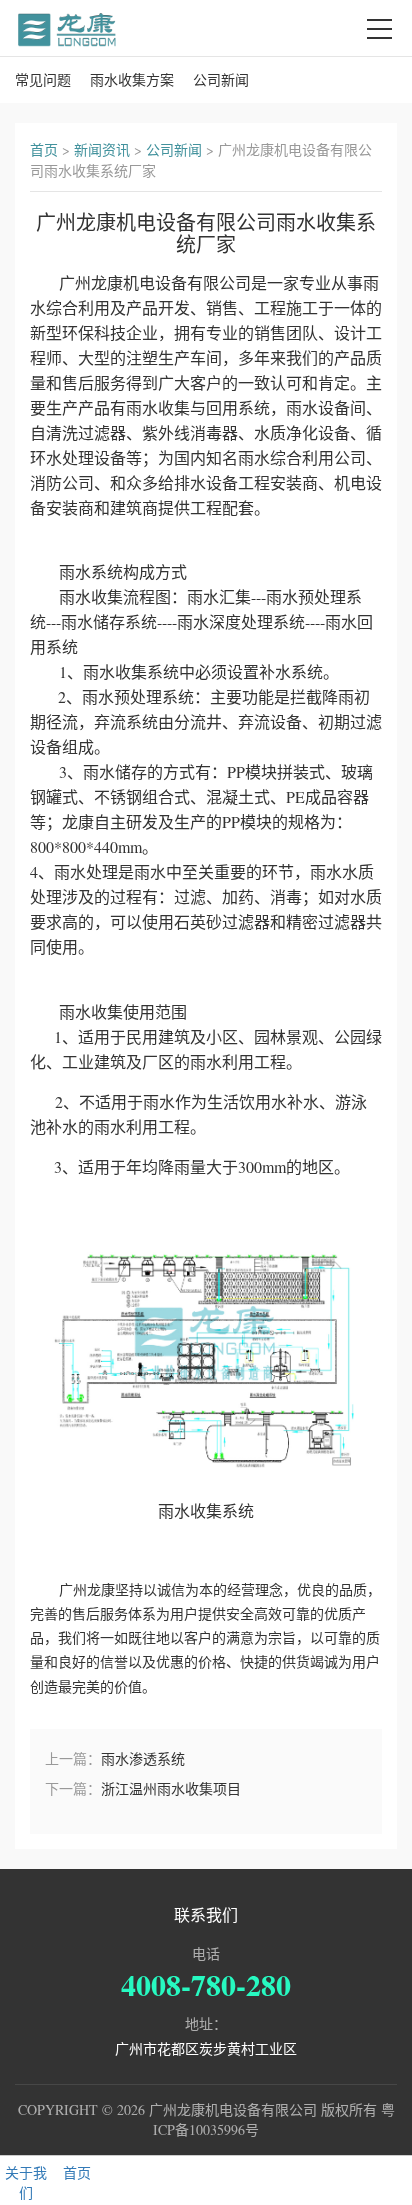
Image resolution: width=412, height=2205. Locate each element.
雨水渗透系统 (143, 1758)
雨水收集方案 (132, 79)
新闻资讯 (102, 149)
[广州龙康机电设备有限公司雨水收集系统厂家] (68, 27)
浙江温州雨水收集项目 (171, 1788)
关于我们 (26, 2182)
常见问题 (43, 79)
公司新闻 (221, 79)
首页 (44, 149)
